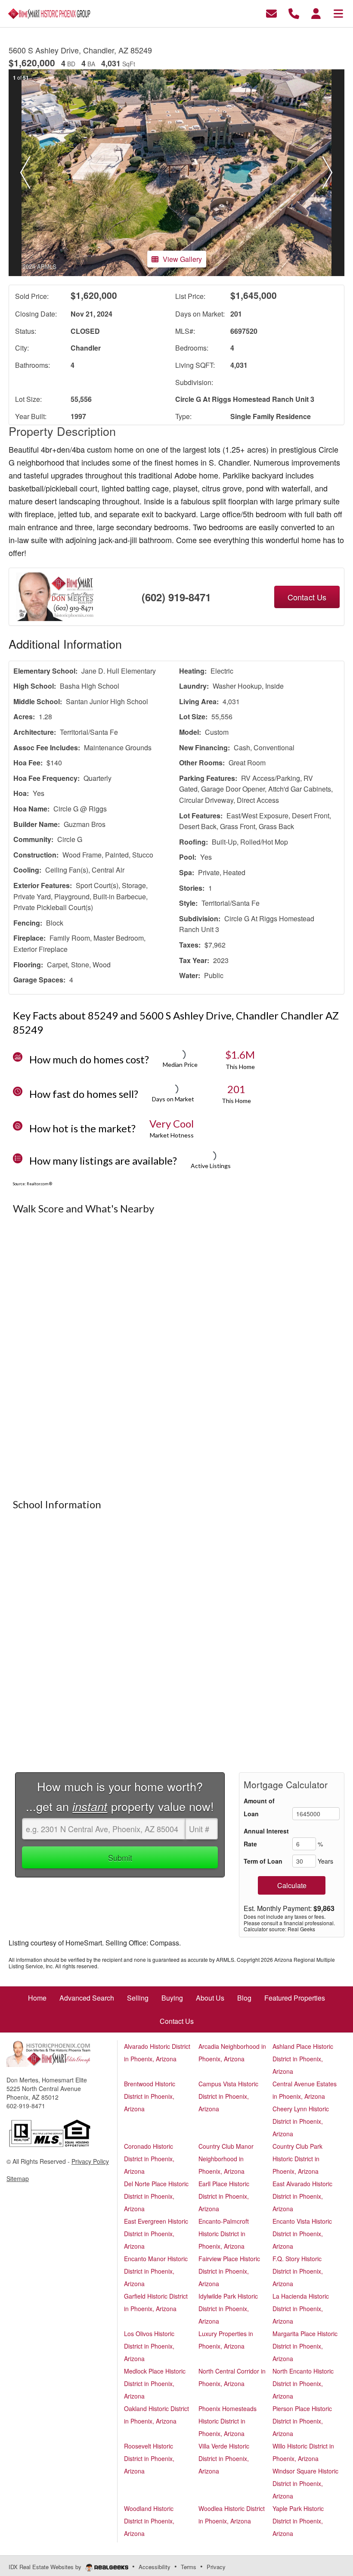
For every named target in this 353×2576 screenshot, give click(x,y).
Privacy (216, 2567)
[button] (25, 173)
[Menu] (338, 13)
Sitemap (18, 2178)
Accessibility (155, 2567)
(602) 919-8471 (176, 597)
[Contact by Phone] (294, 13)
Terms (189, 2567)
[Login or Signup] (316, 13)
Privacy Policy (90, 2161)
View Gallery (182, 259)
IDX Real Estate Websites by (46, 2567)
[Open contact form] (271, 13)
